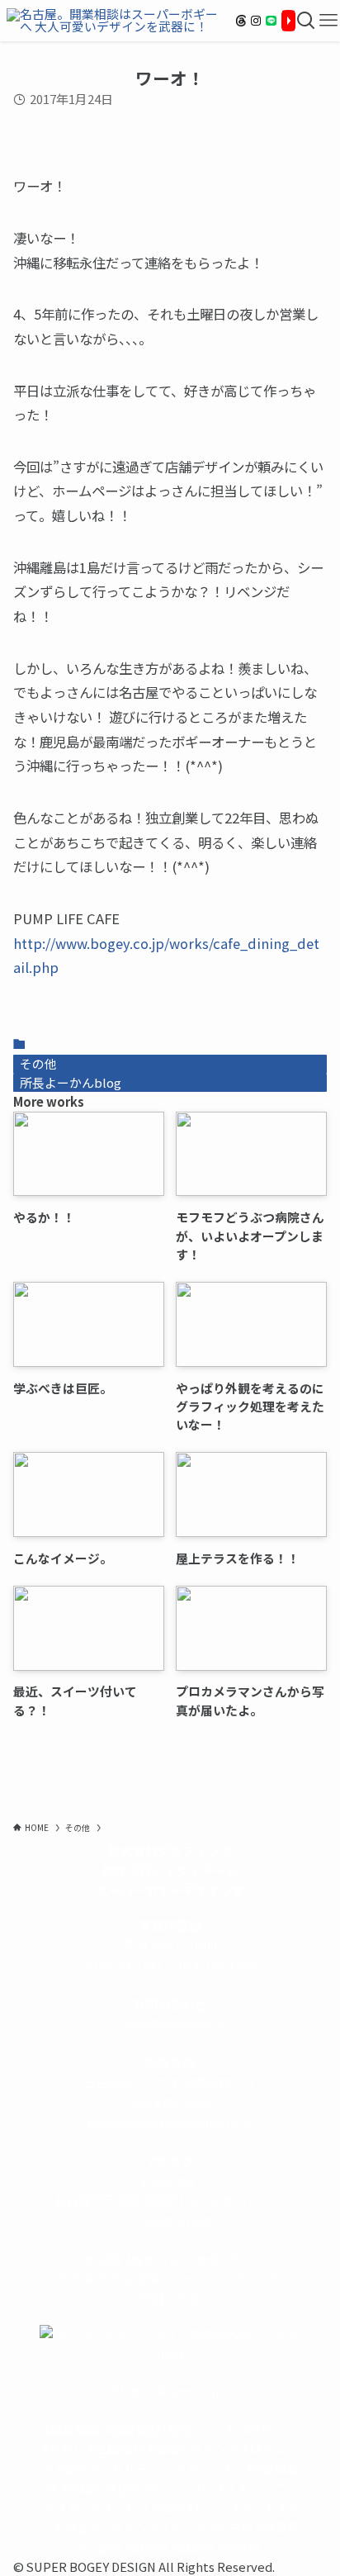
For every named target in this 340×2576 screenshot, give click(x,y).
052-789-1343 (217, 1965)
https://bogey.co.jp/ (170, 2390)
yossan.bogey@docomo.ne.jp (170, 2121)
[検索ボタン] (307, 21)
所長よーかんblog (71, 1082)
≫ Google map (170, 2220)
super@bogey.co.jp (170, 2024)
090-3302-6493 (170, 2102)
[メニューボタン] (329, 21)
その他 (38, 1063)
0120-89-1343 (124, 1965)
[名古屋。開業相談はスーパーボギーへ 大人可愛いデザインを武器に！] (115, 21)
